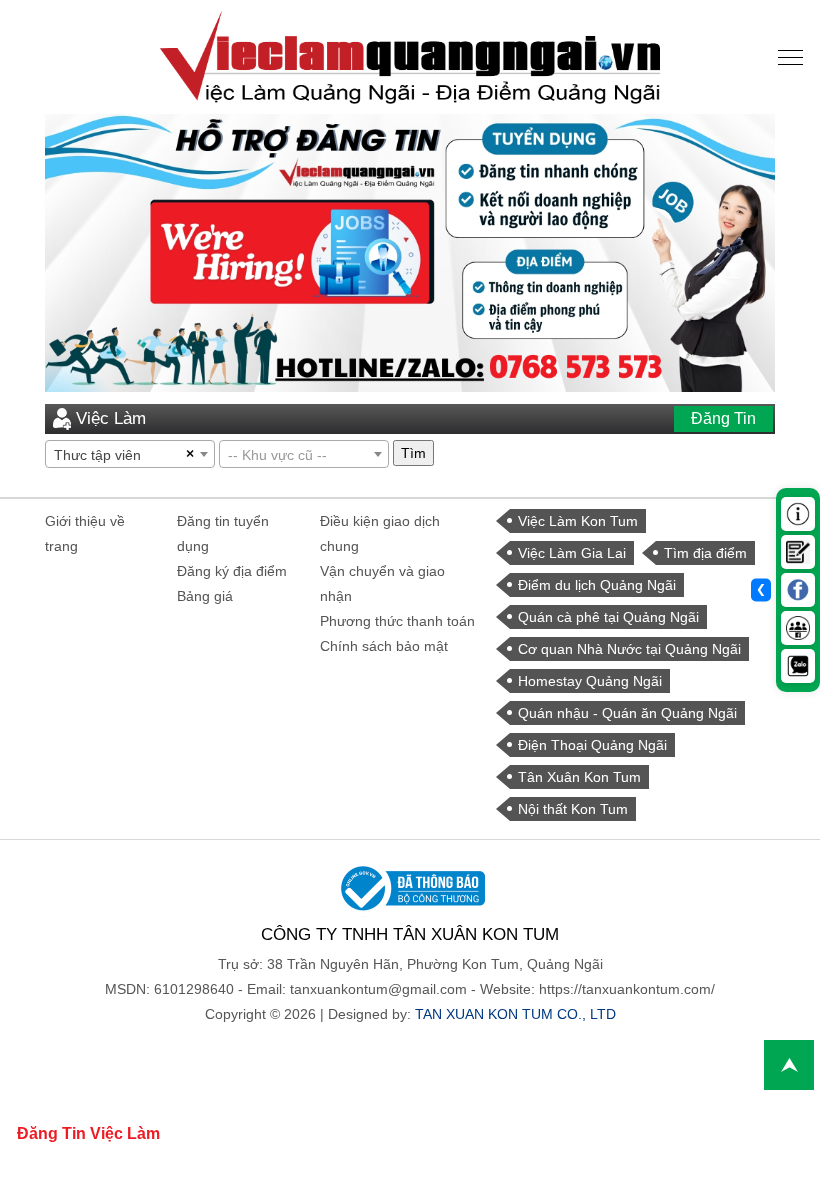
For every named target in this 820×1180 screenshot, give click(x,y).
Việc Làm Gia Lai (572, 553)
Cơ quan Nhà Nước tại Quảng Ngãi (629, 649)
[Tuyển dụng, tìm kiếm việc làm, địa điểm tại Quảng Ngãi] (410, 56)
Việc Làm (111, 418)
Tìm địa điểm (705, 553)
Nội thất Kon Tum (573, 809)
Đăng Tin (723, 418)
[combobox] (130, 454)
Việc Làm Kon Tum (578, 521)
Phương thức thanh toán (397, 621)
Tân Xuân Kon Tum (579, 777)
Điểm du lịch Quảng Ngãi (597, 585)
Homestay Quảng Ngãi (590, 681)
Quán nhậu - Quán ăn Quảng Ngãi (627, 713)
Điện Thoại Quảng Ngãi (592, 745)
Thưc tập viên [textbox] (97, 455)
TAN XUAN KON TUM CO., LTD (515, 1014)
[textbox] (304, 455)
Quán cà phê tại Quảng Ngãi (608, 617)
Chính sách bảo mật (384, 646)
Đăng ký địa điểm (232, 571)
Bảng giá (205, 596)
